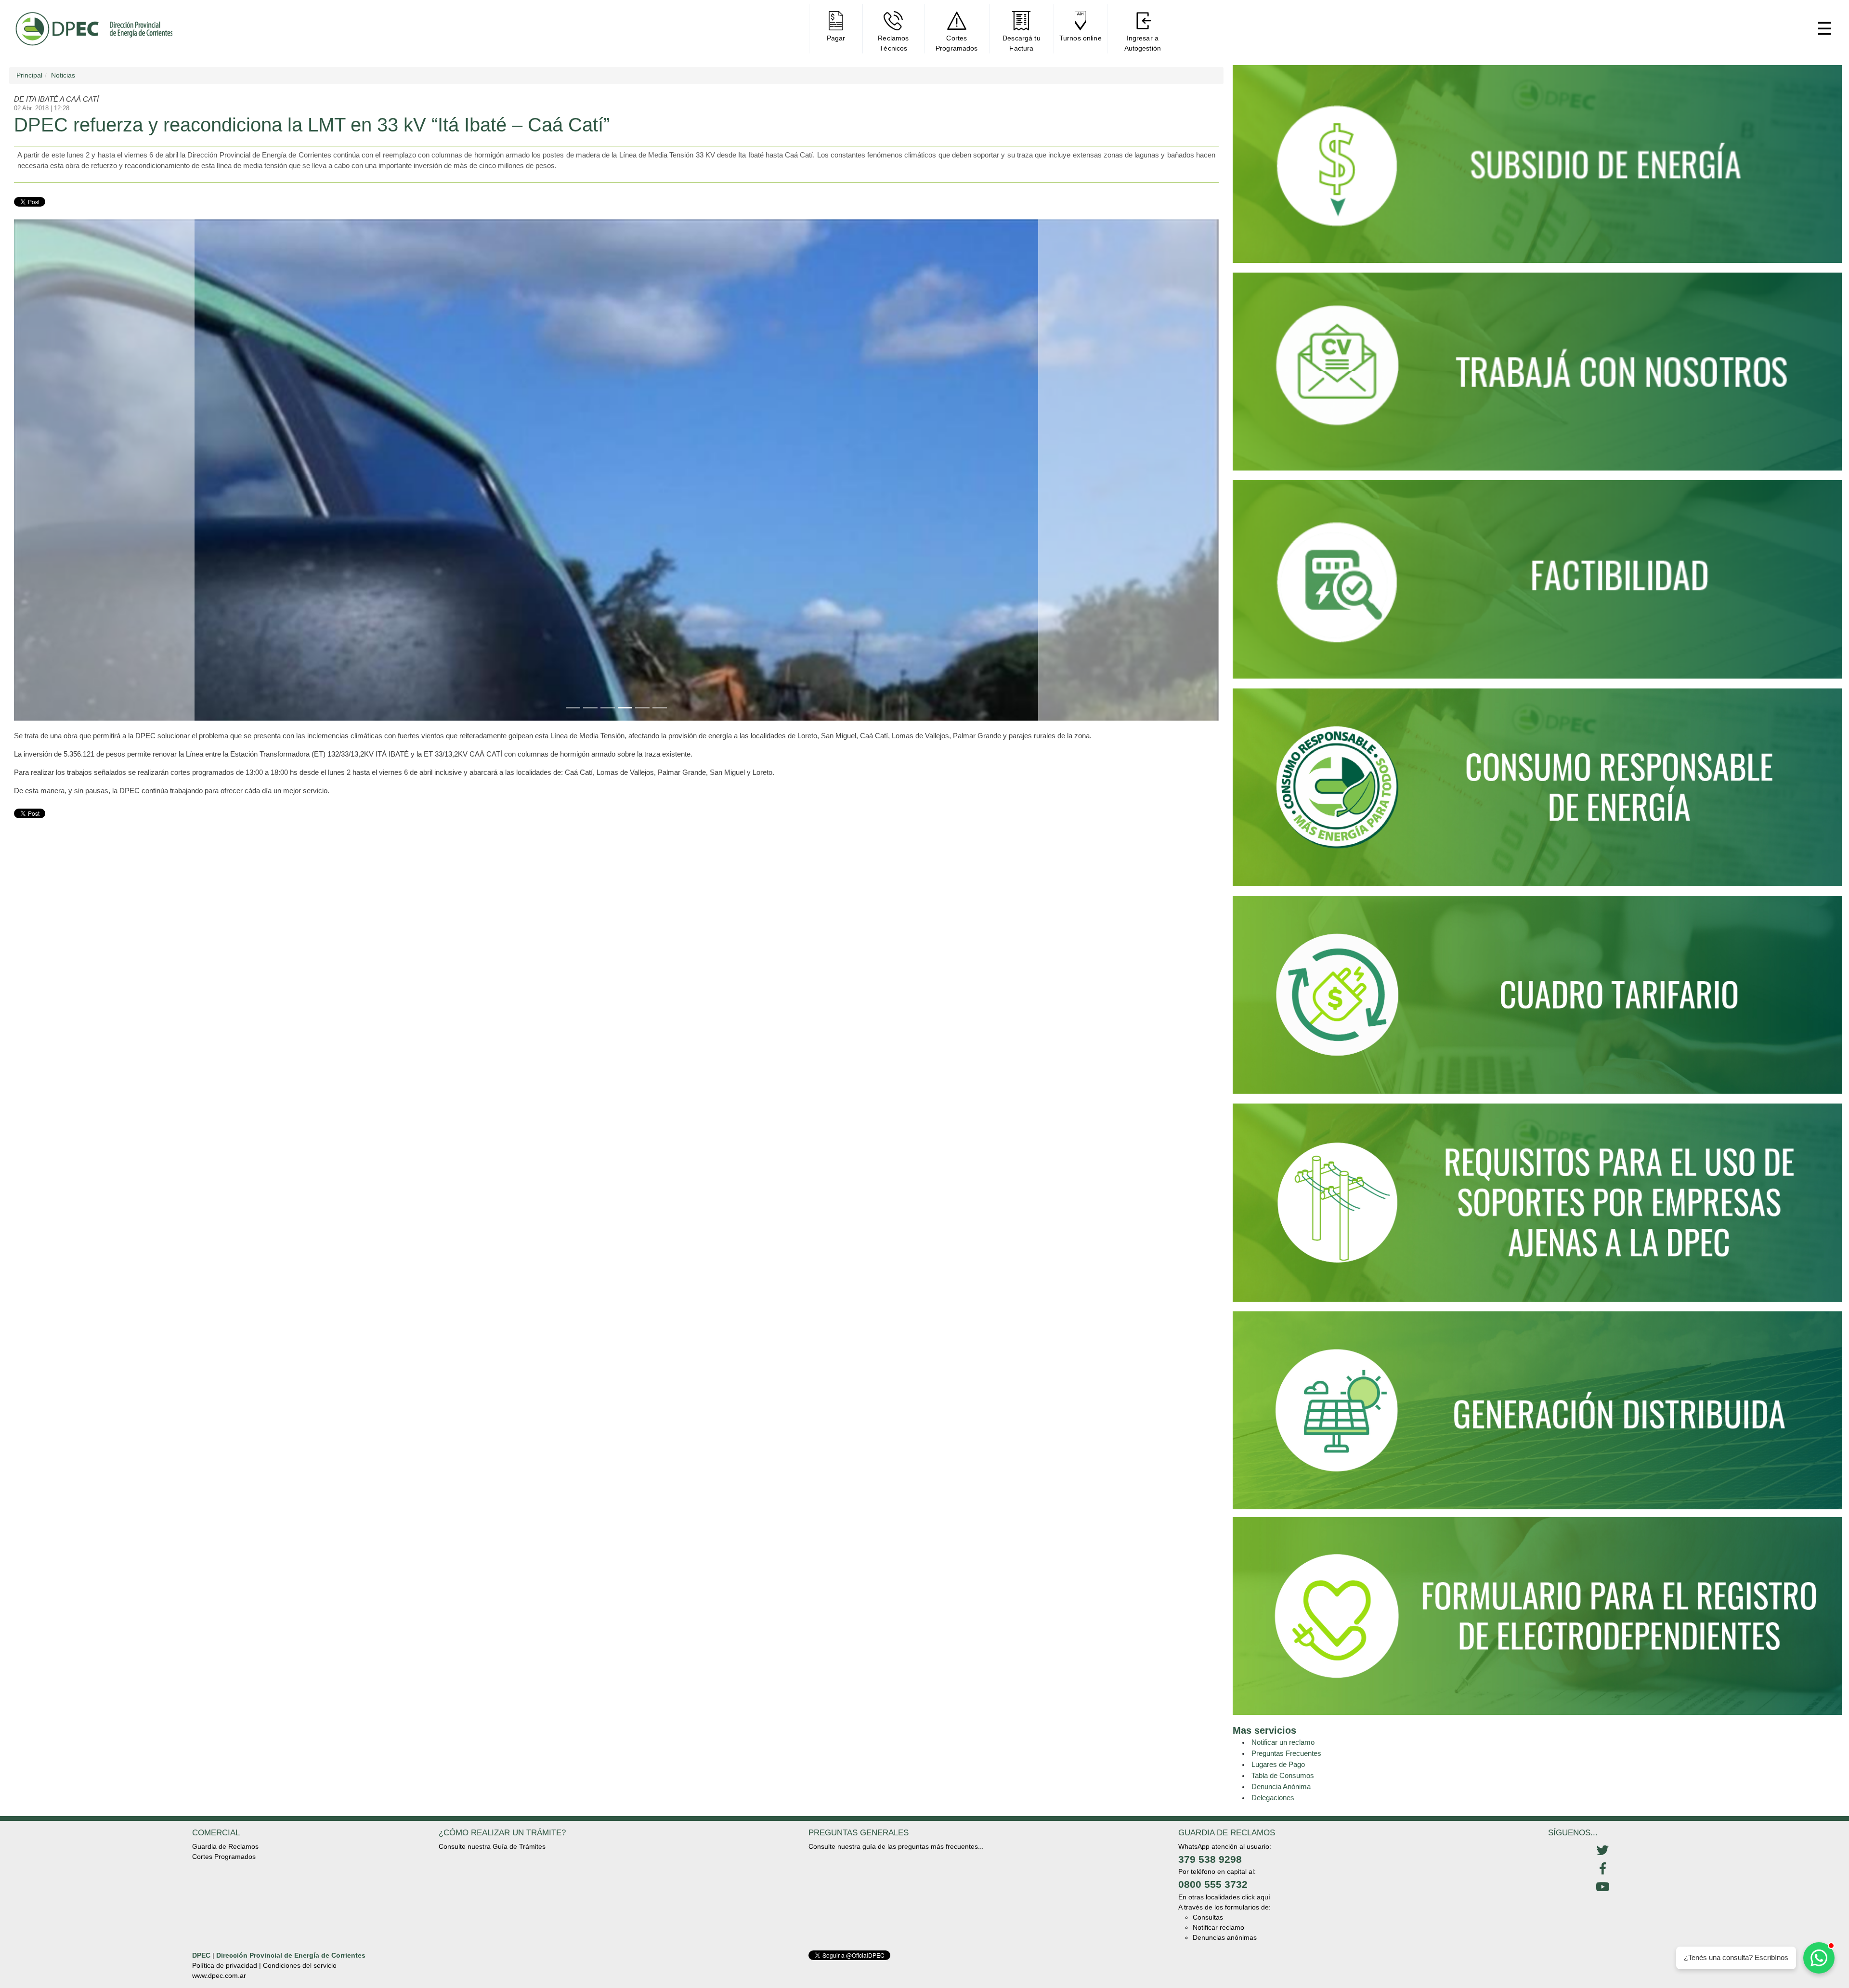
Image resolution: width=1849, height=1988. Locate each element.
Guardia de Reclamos (225, 1846)
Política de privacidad (225, 1965)
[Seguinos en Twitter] (1602, 1851)
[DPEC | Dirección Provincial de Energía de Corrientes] (94, 29)
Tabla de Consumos (1283, 1775)
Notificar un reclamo (1283, 1742)
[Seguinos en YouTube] (1602, 1887)
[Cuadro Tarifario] (1537, 999)
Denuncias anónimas (1225, 1937)
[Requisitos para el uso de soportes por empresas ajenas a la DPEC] (1537, 1207)
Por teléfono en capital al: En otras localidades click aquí (1224, 1884)
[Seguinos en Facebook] (1602, 1869)
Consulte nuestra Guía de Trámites (492, 1846)
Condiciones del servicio (300, 1965)
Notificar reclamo (1218, 1927)
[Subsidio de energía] (1537, 168)
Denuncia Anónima (1281, 1786)
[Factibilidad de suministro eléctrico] (1537, 583)
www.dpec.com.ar (219, 1975)
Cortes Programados (224, 1857)
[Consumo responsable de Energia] (1537, 791)
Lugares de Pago (1278, 1764)
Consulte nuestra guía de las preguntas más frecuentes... (896, 1846)
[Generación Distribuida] (1537, 1410)
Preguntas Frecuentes (1286, 1753)
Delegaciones (1273, 1798)
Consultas (1208, 1917)
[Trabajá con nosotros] (1537, 376)
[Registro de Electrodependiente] (1537, 1615)
